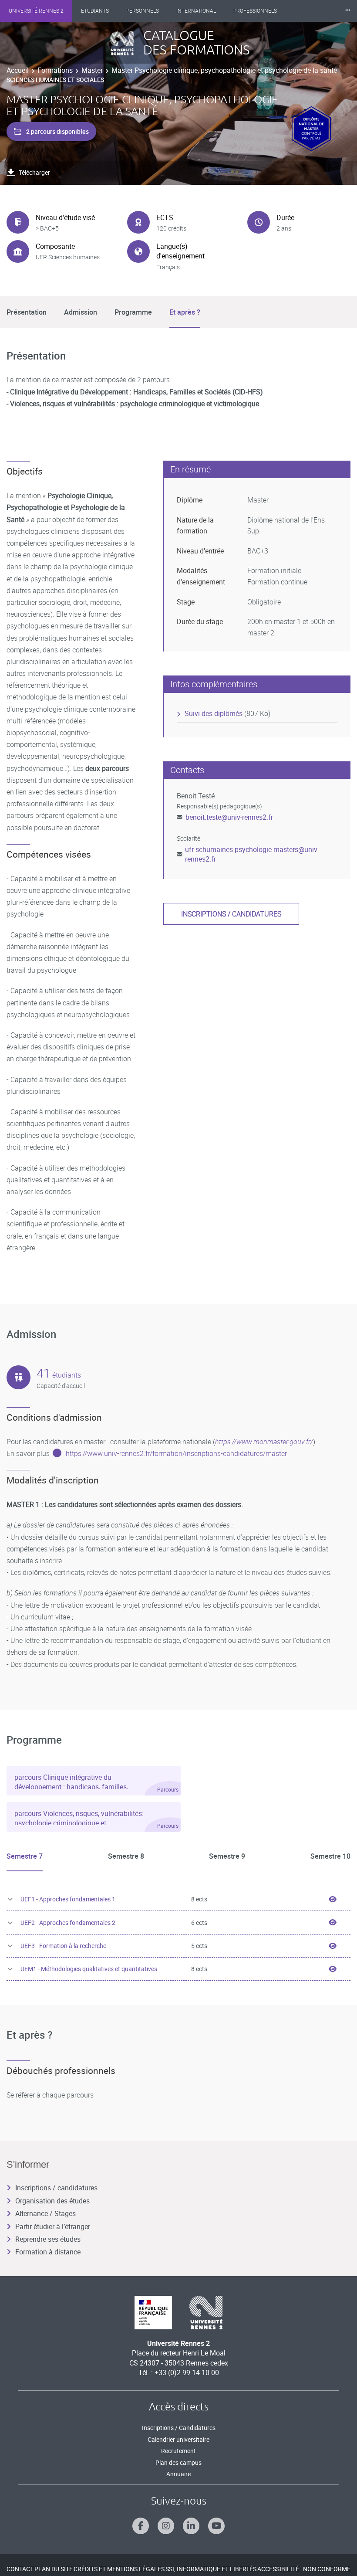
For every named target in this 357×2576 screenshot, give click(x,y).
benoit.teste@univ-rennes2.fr (229, 817)
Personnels (143, 11)
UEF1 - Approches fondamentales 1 (68, 1899)
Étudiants (95, 11)
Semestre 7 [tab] (25, 1856)
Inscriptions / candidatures (231, 914)
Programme (133, 312)
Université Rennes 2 (36, 11)
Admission (81, 312)
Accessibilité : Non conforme (304, 2569)
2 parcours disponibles (57, 131)
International (196, 11)
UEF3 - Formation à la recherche (63, 1946)
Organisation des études (52, 2201)
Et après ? (185, 312)
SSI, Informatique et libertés (211, 2569)
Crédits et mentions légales (119, 2569)
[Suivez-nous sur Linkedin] (191, 2526)
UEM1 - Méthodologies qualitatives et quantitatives (89, 1969)
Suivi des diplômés (214, 713)
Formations (55, 70)
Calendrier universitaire (178, 2439)
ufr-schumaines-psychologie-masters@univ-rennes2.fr (252, 854)
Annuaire (178, 2474)
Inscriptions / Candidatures (179, 2428)
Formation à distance (48, 2252)
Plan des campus (178, 2462)
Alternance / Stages (45, 2213)
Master (92, 70)
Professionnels (255, 11)
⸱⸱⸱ (348, 11)
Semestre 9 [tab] (227, 1856)
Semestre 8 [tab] (126, 1856)
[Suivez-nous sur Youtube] (216, 2526)
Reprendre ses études (48, 2239)
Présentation (27, 312)
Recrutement (178, 2451)
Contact (20, 2569)
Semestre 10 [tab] (330, 1856)
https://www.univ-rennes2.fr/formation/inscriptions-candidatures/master (176, 1453)
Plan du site (54, 2569)
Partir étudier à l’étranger (53, 2226)
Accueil (18, 70)
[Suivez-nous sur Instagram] (166, 2526)
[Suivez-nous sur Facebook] (141, 2526)
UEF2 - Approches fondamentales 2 (68, 1923)
